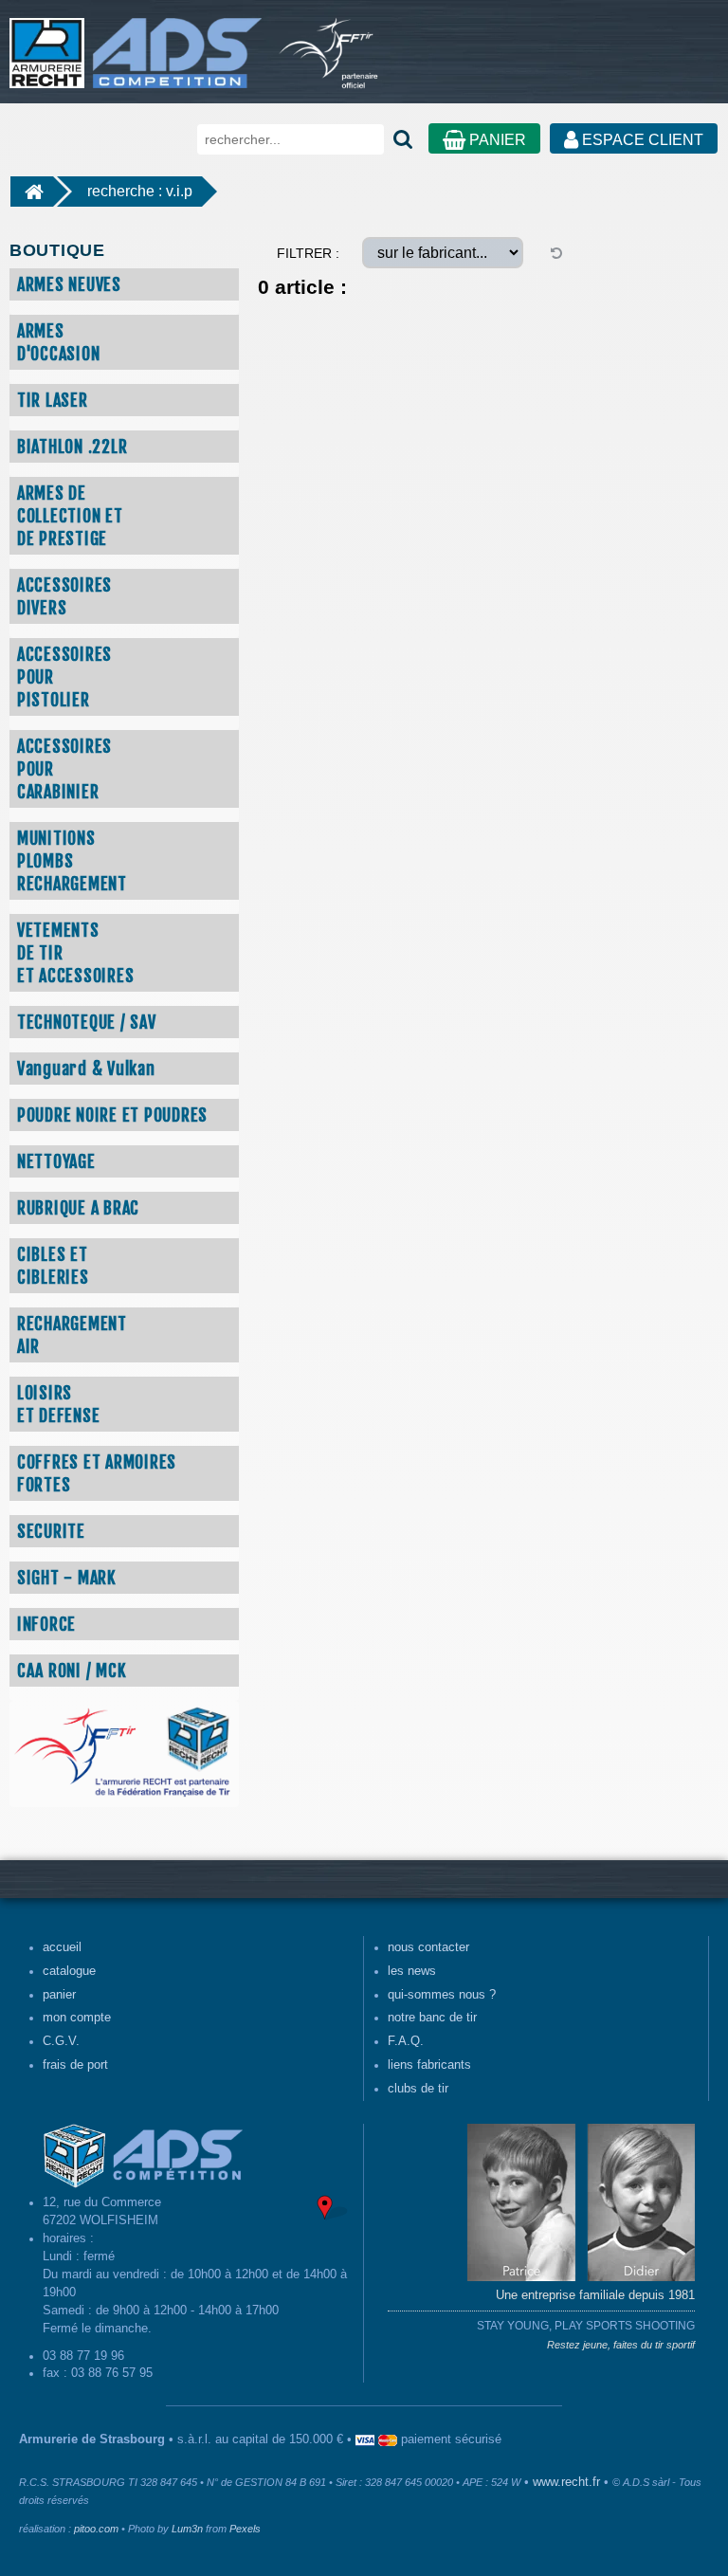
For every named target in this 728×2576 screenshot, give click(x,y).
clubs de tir (418, 2089)
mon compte (77, 2018)
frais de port (75, 2065)
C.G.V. (61, 2041)
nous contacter (428, 1947)
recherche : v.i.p (140, 191)
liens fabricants (429, 2065)
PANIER (496, 140)
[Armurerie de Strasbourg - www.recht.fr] (132, 44)
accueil (62, 1947)
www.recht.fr (566, 2482)
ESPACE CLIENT (641, 140)
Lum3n (187, 2529)
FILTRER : (308, 253)
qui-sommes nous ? (442, 1995)
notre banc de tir (432, 2018)
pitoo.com (96, 2529)
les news (412, 1971)
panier (59, 1995)
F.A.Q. (406, 2041)
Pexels (245, 2529)
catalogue (69, 1971)
